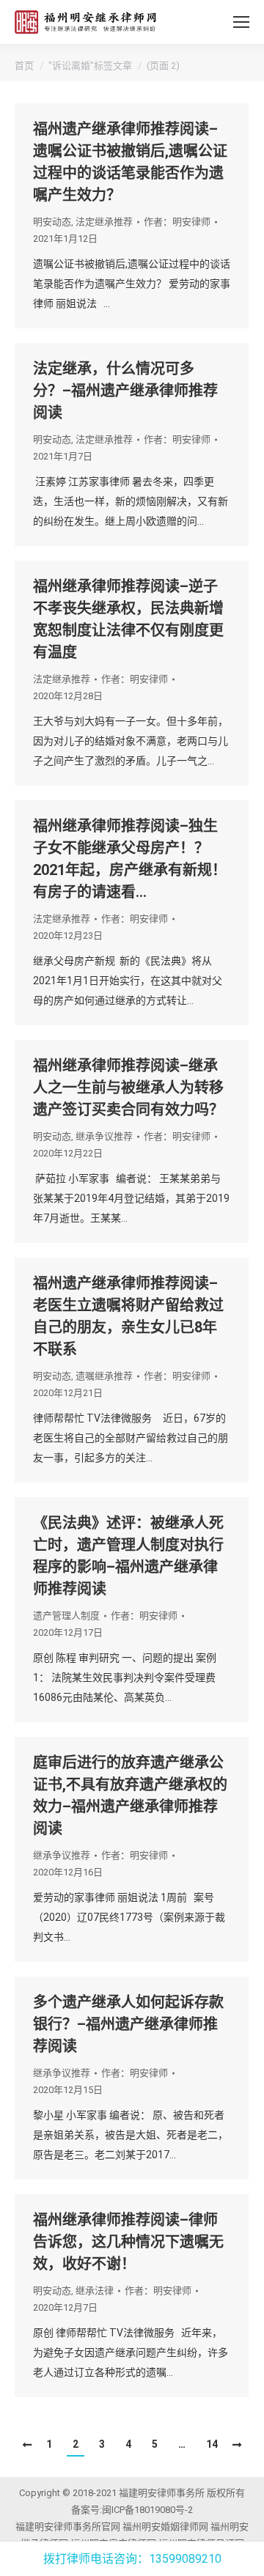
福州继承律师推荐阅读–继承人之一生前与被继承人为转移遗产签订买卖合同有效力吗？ (128, 1088)
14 (212, 2444)
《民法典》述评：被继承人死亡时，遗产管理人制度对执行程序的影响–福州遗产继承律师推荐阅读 (128, 1556)
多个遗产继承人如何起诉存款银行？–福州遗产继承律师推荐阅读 (128, 2024)
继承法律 (95, 2291)
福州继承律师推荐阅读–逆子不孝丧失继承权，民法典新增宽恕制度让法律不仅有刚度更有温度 (128, 619)
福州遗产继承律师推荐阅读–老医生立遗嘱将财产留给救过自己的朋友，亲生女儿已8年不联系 (128, 1316)
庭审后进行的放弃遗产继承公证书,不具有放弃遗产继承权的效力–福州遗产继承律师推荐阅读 (130, 1796)
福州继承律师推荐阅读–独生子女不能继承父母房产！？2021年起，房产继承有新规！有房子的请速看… (130, 859)
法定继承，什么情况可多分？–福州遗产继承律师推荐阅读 (125, 391)
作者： (177, 222)
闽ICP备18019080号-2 (147, 2510)
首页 (24, 66)
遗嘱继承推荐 (104, 1376)
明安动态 (52, 222)
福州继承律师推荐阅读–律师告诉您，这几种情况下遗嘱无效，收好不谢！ (128, 2242)
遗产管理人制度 (66, 1616)
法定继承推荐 (104, 222)
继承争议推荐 (104, 1136)
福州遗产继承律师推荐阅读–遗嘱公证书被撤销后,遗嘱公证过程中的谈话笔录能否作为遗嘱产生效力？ (130, 162)
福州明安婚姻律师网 (165, 2527)
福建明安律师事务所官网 (68, 2527)
